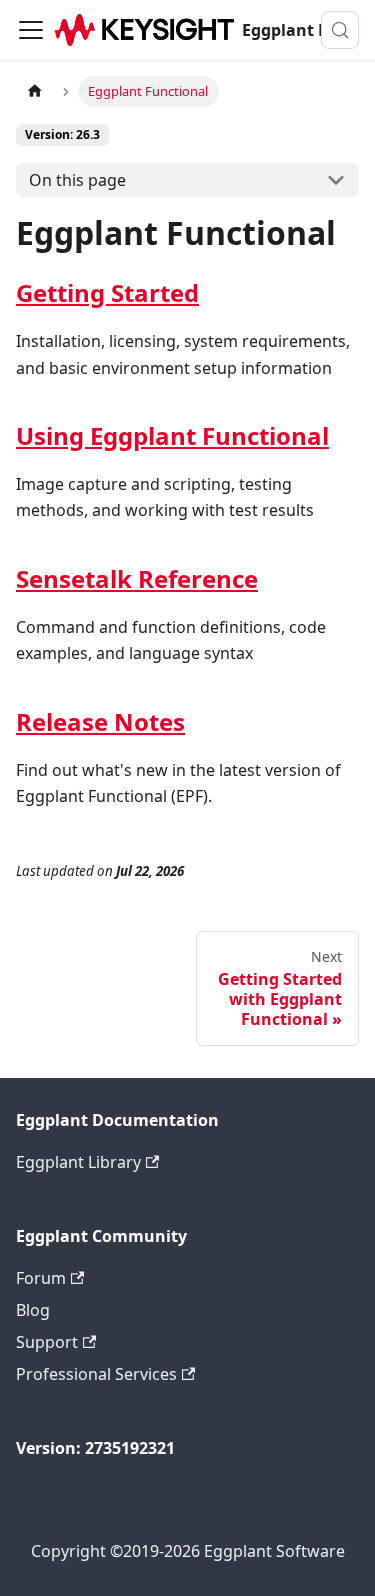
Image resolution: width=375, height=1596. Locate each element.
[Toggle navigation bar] (31, 30)
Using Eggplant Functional (172, 435)
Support (47, 1342)
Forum (41, 1278)
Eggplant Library (78, 1162)
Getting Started (107, 292)
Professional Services (96, 1374)
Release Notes (100, 721)
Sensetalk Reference (137, 578)
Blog (33, 1310)
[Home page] (35, 91)
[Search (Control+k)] (340, 30)
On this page (77, 180)
